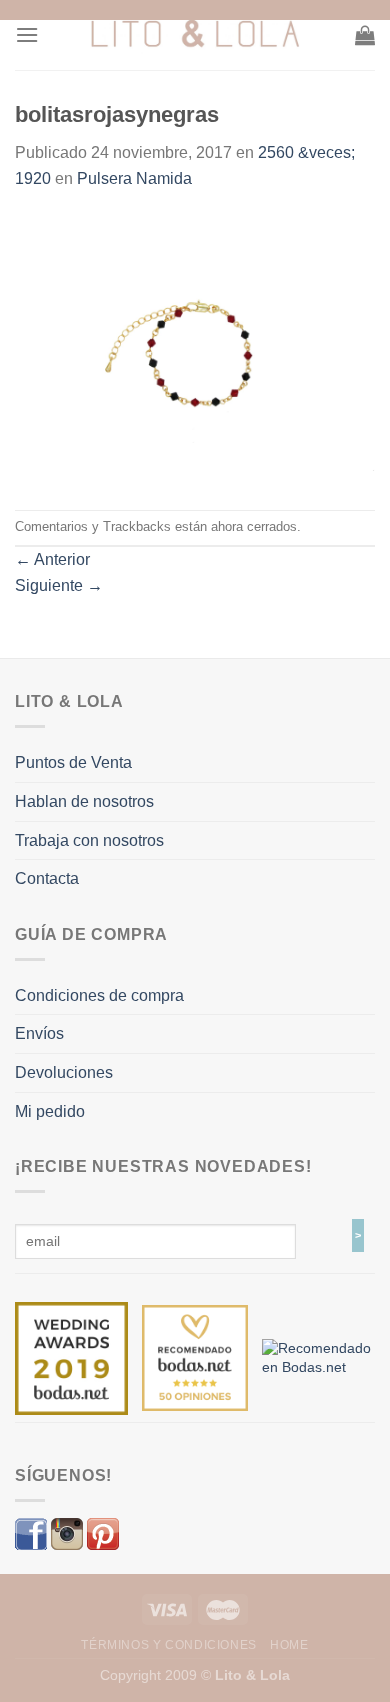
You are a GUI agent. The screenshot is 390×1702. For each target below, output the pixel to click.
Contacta (47, 878)
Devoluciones (64, 1072)
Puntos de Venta (73, 762)
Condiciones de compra (99, 995)
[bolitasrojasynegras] (195, 349)
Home (289, 1645)
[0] (71, 1357)
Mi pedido (50, 1111)
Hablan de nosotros (84, 801)
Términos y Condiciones (168, 1645)
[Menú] (27, 34)
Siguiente (59, 585)
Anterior (52, 559)
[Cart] (365, 35)
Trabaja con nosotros (89, 840)
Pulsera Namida (134, 178)
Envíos (39, 1033)
